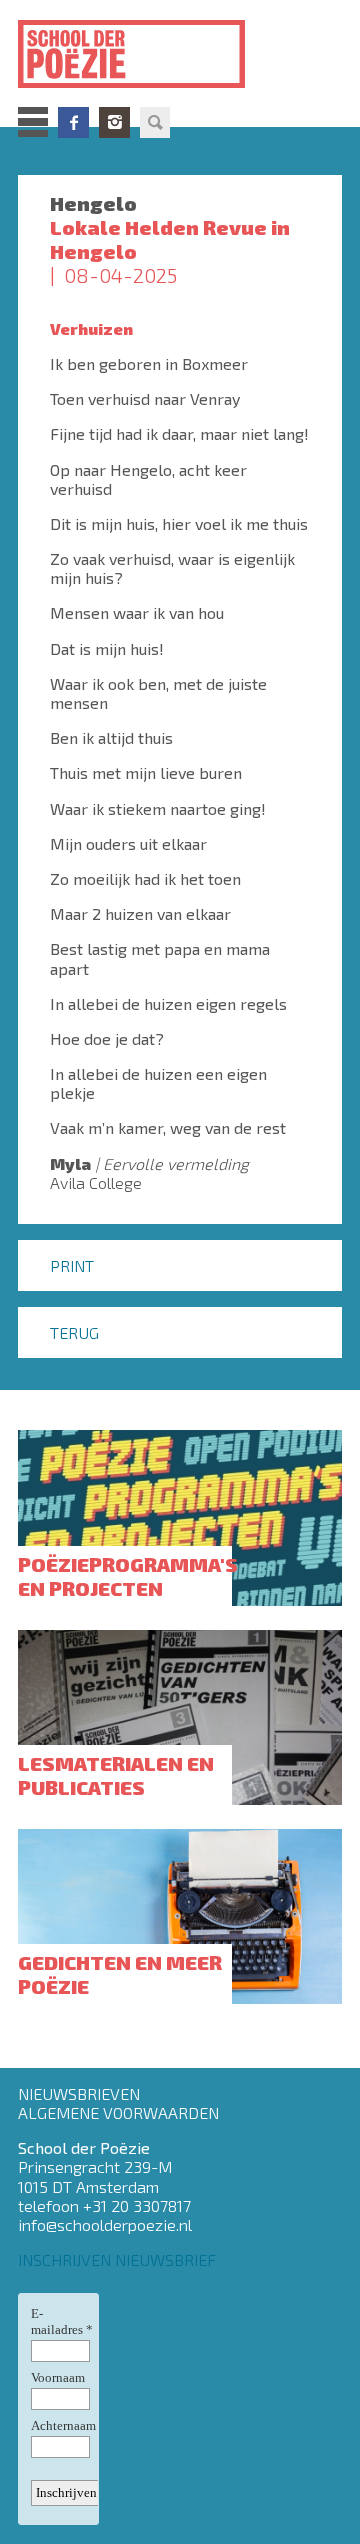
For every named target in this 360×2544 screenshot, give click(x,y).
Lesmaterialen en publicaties (116, 1775)
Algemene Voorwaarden (118, 2112)
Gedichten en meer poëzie (120, 1974)
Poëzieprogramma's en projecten (128, 1576)
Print (72, 1265)
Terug (74, 1332)
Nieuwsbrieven (79, 2093)
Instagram (114, 122)
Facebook (73, 122)
